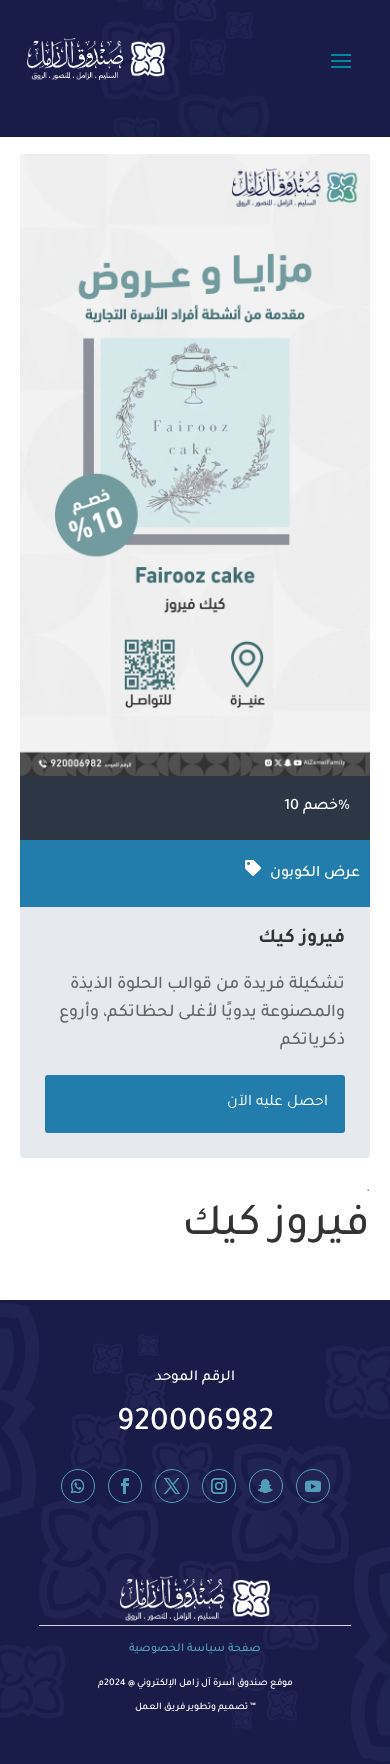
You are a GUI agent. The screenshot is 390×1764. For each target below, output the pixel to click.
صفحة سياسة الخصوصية (195, 1649)
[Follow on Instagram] (219, 1486)
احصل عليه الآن (277, 1103)
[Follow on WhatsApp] (78, 1486)
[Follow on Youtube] (313, 1486)
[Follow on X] (172, 1486)
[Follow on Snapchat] (266, 1486)
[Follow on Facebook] (125, 1486)
